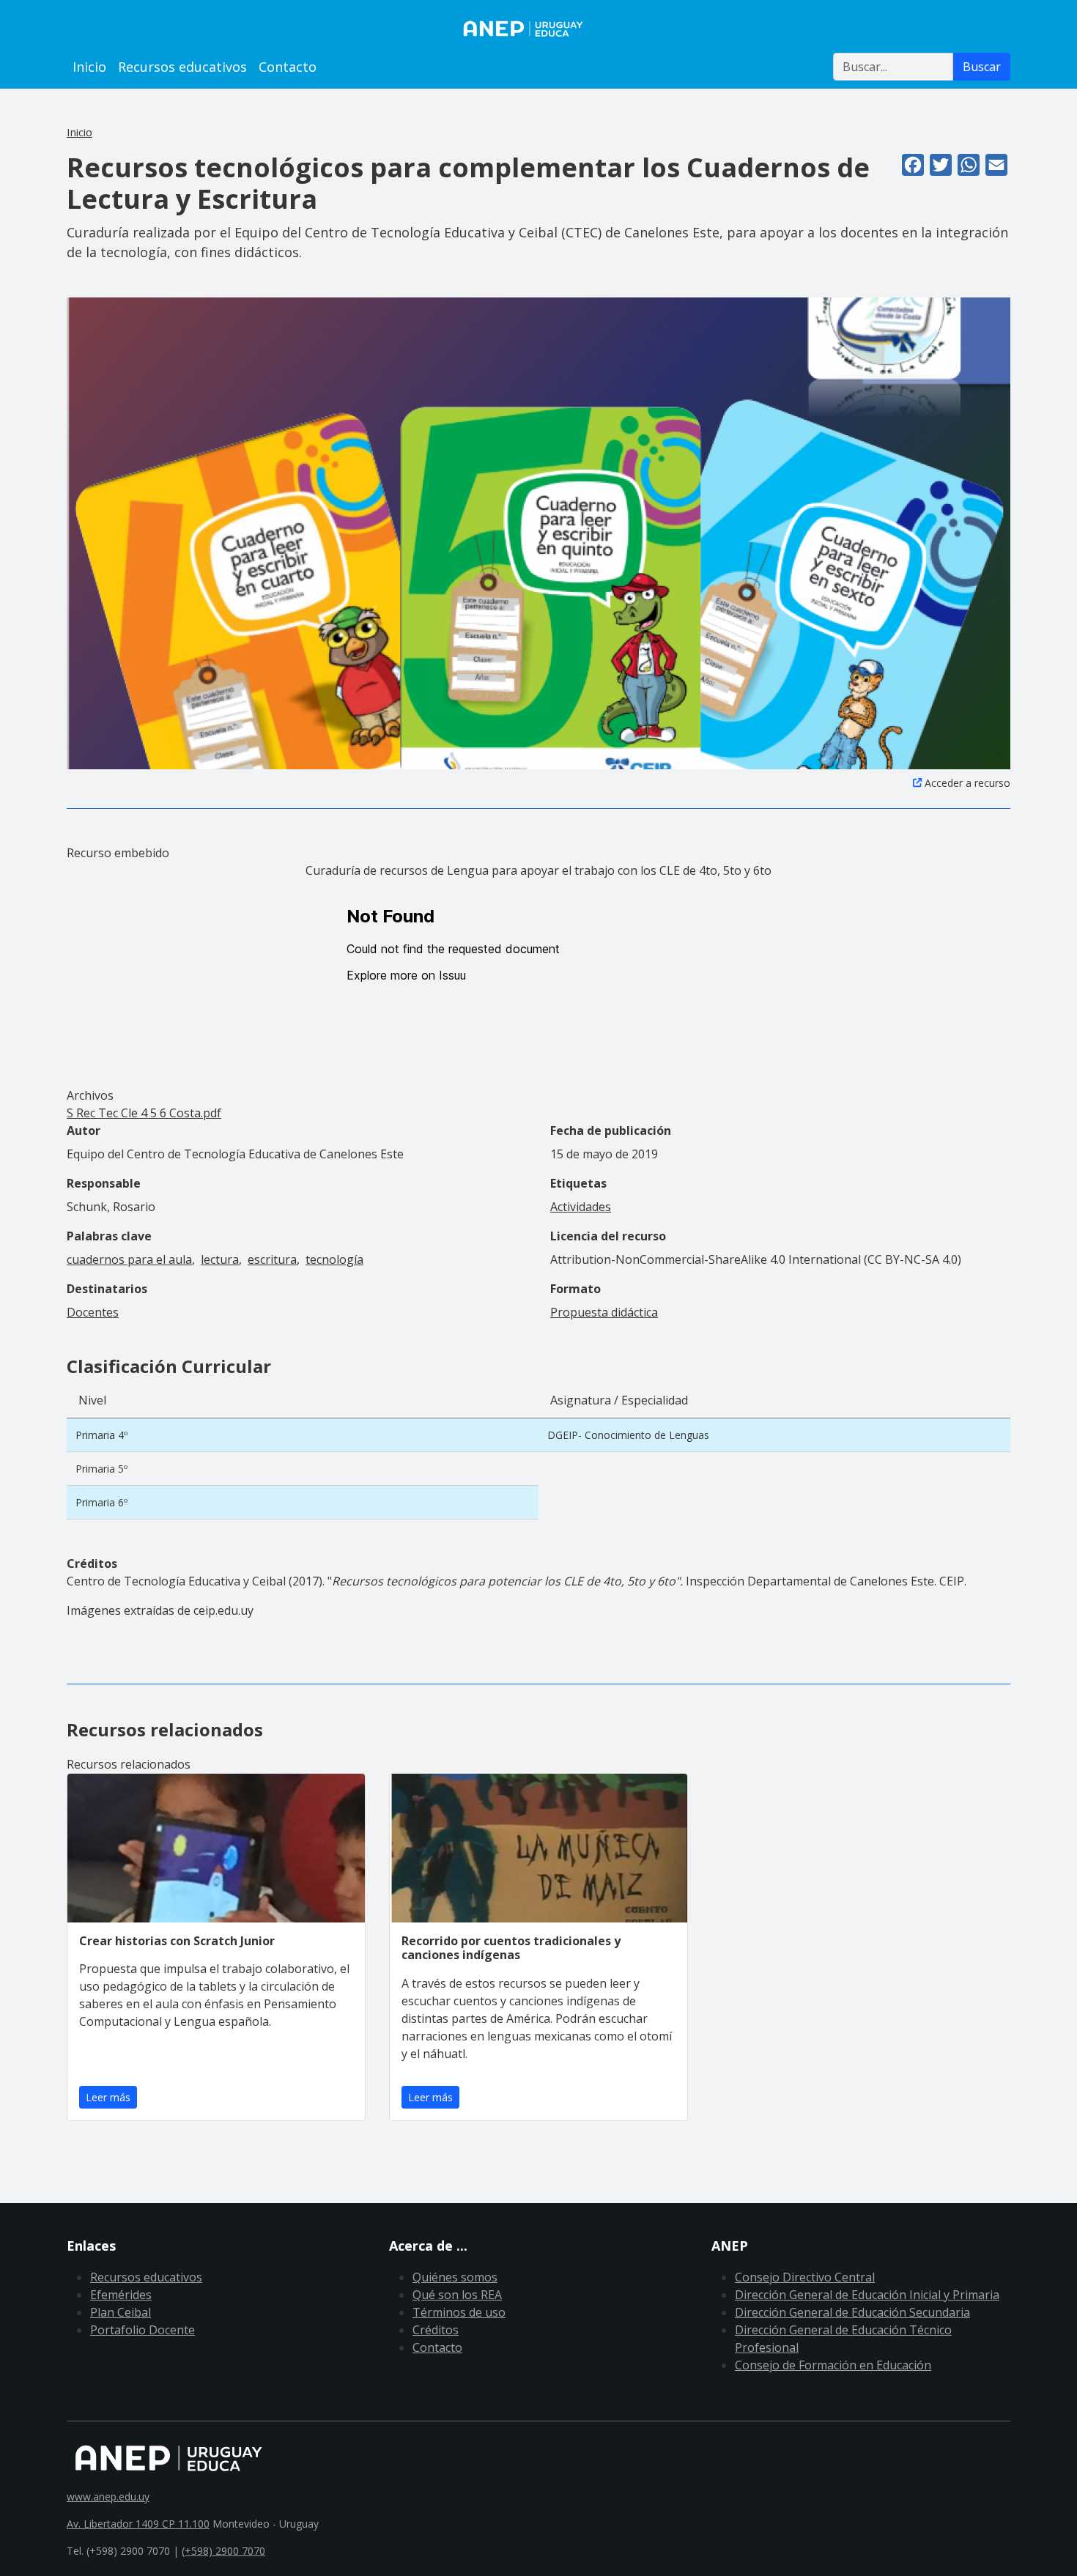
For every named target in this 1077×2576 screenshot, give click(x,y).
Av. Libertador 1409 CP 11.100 (138, 2524)
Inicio (89, 67)
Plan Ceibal (121, 2312)
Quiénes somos (455, 2277)
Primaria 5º (101, 1469)
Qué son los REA (457, 2295)
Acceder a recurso (967, 783)
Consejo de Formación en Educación (833, 2365)
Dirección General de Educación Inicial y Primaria (867, 2295)
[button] (538, 532)
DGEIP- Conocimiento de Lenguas (628, 1435)
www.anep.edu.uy (108, 2497)
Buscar (982, 67)
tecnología (334, 1259)
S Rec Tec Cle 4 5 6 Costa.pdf (144, 1113)
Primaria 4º (101, 1435)
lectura (220, 1259)
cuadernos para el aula (129, 1259)
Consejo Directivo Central (805, 2277)
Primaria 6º (101, 1502)
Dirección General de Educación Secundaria (852, 2312)
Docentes (93, 1312)
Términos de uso (459, 2312)
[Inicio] (538, 29)
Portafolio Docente (143, 2330)
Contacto (288, 67)
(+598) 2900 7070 (223, 2551)
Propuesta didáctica (604, 1312)
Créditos (436, 2330)
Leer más (108, 2097)
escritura (272, 1259)
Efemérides (121, 2295)
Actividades (581, 1207)
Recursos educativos (182, 67)
